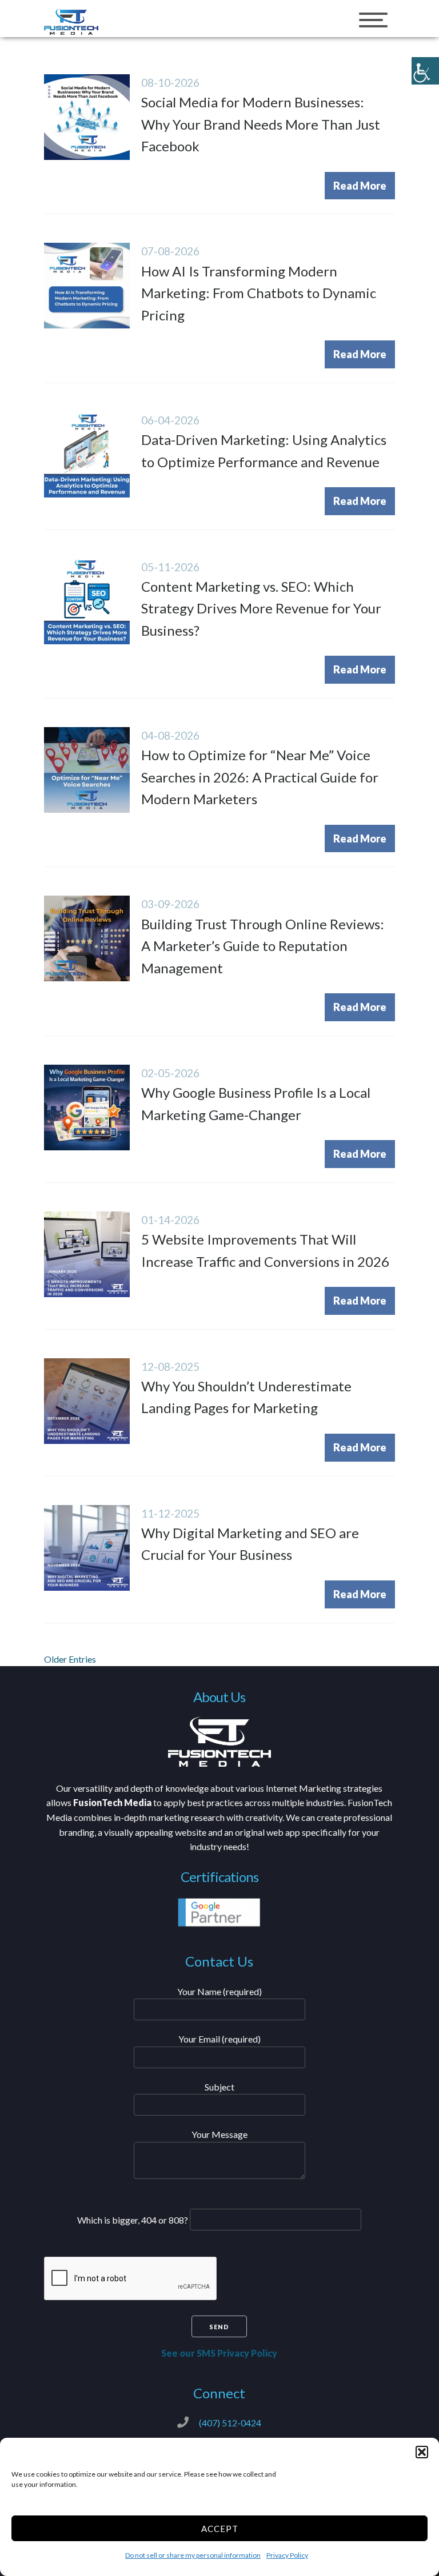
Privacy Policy (287, 2555)
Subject (219, 2087)
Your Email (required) (219, 2039)
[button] (422, 2452)
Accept (220, 2529)
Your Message (219, 2134)
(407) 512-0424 (230, 2423)
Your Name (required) (219, 1991)
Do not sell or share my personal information (193, 2555)
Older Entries (70, 1659)
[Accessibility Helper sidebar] (425, 71)
